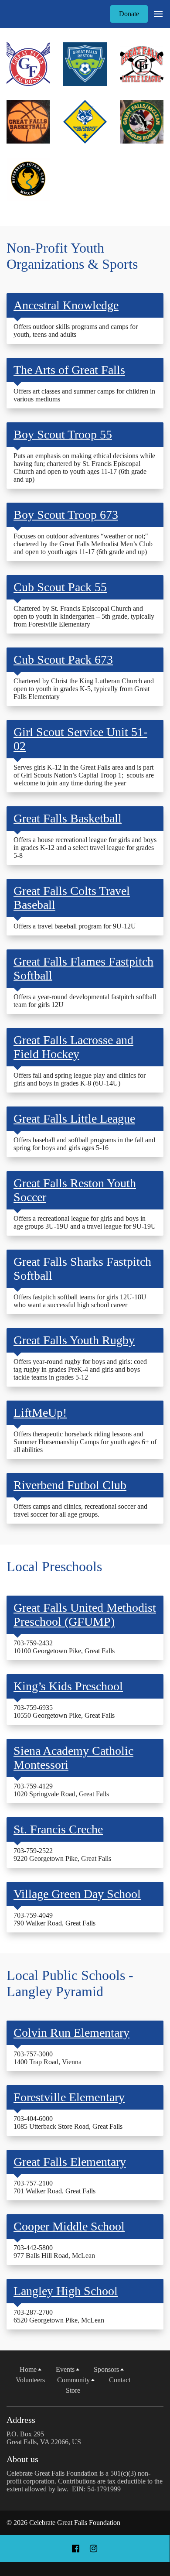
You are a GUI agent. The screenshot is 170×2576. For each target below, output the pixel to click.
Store (73, 2390)
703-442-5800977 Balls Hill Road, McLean (54, 2252)
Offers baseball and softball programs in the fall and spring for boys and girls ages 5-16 (84, 1144)
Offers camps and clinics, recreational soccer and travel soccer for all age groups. (80, 1510)
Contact (120, 2380)
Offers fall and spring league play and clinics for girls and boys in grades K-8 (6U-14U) (80, 1079)
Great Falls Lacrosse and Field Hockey (73, 1047)
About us (22, 2459)
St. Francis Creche (58, 1829)
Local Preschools (54, 1566)
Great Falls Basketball (68, 818)
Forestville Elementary (69, 2097)
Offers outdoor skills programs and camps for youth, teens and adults (76, 331)
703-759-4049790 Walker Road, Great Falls (54, 1919)
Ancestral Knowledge (66, 305)
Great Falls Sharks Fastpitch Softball (82, 1269)
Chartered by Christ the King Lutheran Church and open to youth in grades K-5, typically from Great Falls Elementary (84, 689)
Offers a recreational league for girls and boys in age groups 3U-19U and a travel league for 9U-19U (85, 1222)
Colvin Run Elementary (71, 2033)
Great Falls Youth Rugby (74, 1340)
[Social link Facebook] (76, 2549)
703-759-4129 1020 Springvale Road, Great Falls (61, 1790)
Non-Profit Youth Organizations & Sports (72, 256)
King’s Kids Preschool (68, 1686)
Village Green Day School (77, 1894)
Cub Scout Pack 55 (60, 587)
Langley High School (66, 2291)
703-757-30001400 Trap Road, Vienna (48, 2058)
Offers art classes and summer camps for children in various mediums (84, 395)
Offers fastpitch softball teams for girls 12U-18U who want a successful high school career (80, 1301)
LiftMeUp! (40, 1413)
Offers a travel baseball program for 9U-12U (75, 926)
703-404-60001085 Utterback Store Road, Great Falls (68, 2122)
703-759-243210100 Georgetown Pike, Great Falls (64, 1647)
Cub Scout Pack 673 (63, 659)
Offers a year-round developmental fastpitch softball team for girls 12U (85, 1001)
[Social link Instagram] (93, 2549)
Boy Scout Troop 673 (66, 515)
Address (21, 2420)
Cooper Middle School (69, 2226)
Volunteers (30, 2380)
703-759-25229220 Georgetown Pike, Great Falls (62, 1855)
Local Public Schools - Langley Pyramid (70, 1983)
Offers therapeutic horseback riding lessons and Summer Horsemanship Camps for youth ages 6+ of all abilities (85, 1442)
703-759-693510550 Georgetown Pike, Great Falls (64, 1711)
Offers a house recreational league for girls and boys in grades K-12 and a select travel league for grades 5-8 (85, 848)
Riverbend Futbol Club (70, 1485)
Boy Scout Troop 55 (63, 434)
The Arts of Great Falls (69, 370)
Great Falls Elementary (70, 2162)
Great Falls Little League (74, 1118)
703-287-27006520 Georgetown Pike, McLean (59, 2316)
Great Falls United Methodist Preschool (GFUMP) (85, 1615)
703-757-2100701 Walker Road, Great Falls (54, 2187)
